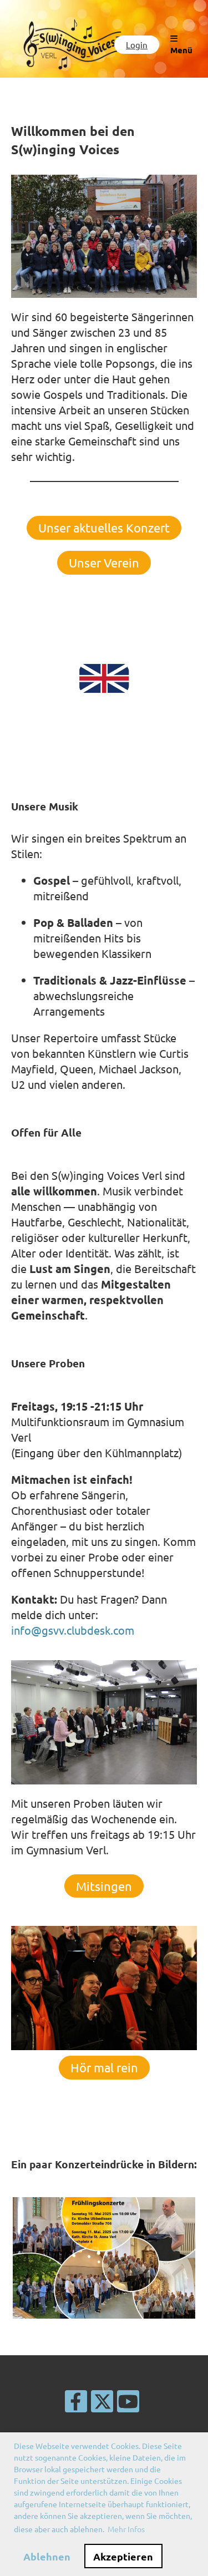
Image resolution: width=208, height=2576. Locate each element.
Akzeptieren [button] (123, 2556)
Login (137, 45)
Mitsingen (104, 1886)
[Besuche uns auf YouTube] (128, 2404)
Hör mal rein (104, 2067)
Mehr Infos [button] (126, 2529)
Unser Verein (104, 562)
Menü (181, 50)
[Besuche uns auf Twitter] (102, 2404)
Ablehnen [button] (47, 2556)
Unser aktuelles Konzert (104, 528)
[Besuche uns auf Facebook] (76, 2404)
